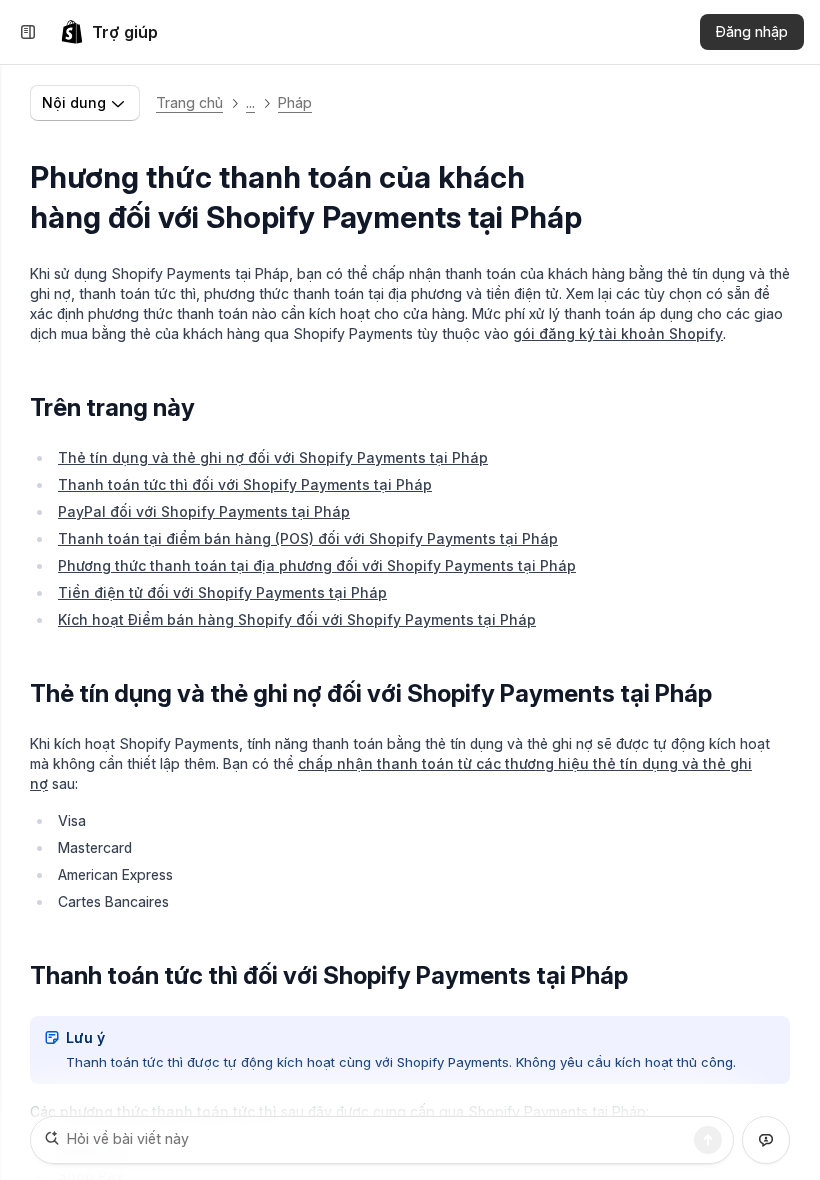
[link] (109, 32)
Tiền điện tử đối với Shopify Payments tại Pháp (222, 592)
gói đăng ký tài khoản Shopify (618, 333)
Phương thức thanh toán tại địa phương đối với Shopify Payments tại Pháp (317, 565)
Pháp (295, 102)
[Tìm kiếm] (708, 1140)
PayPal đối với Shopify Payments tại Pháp (204, 511)
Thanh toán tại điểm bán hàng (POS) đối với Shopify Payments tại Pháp (308, 538)
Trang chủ (189, 102)
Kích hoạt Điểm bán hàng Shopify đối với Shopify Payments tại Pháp (297, 619)
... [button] (250, 102)
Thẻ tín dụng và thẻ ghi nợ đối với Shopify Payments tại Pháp (273, 457)
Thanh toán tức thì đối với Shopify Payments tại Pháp (245, 484)
